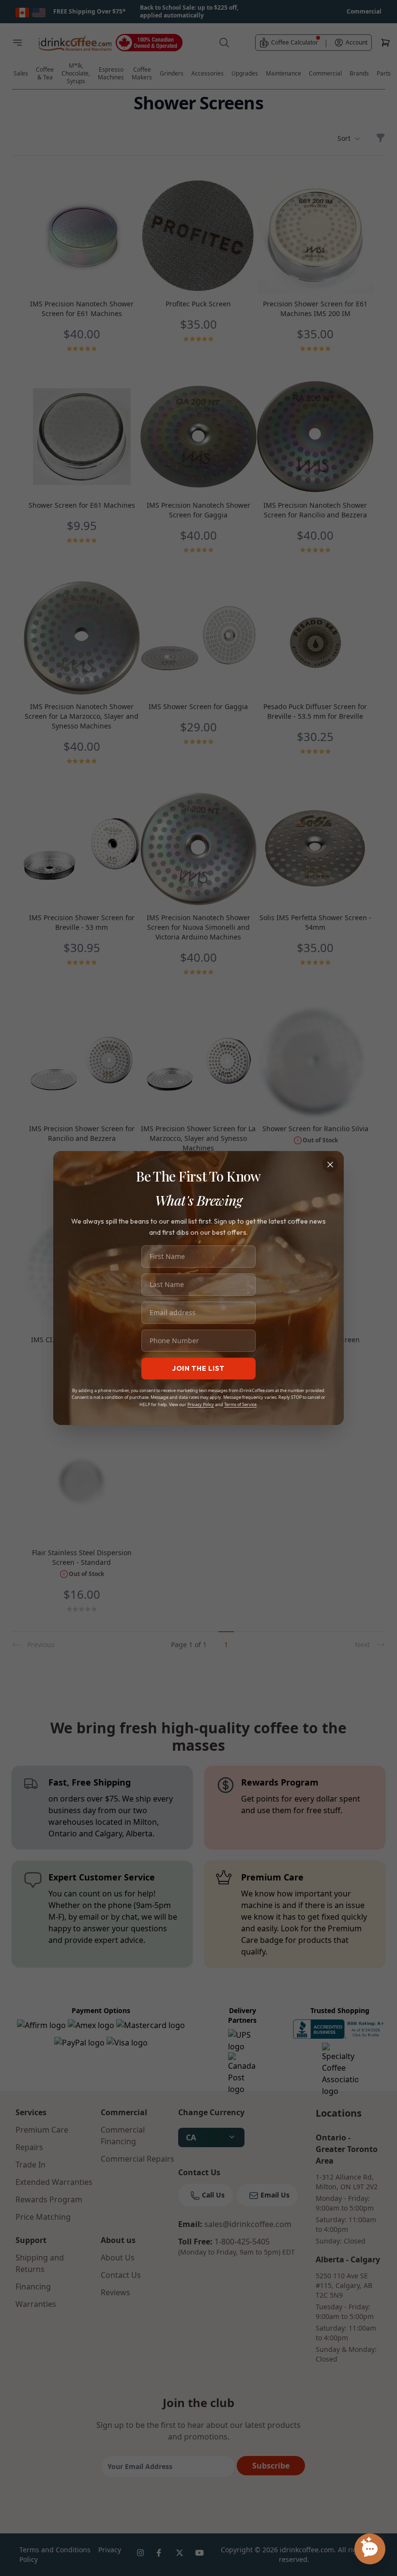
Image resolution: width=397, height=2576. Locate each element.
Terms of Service (240, 1404)
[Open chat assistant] (370, 2549)
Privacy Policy (201, 1404)
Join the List (198, 1368)
